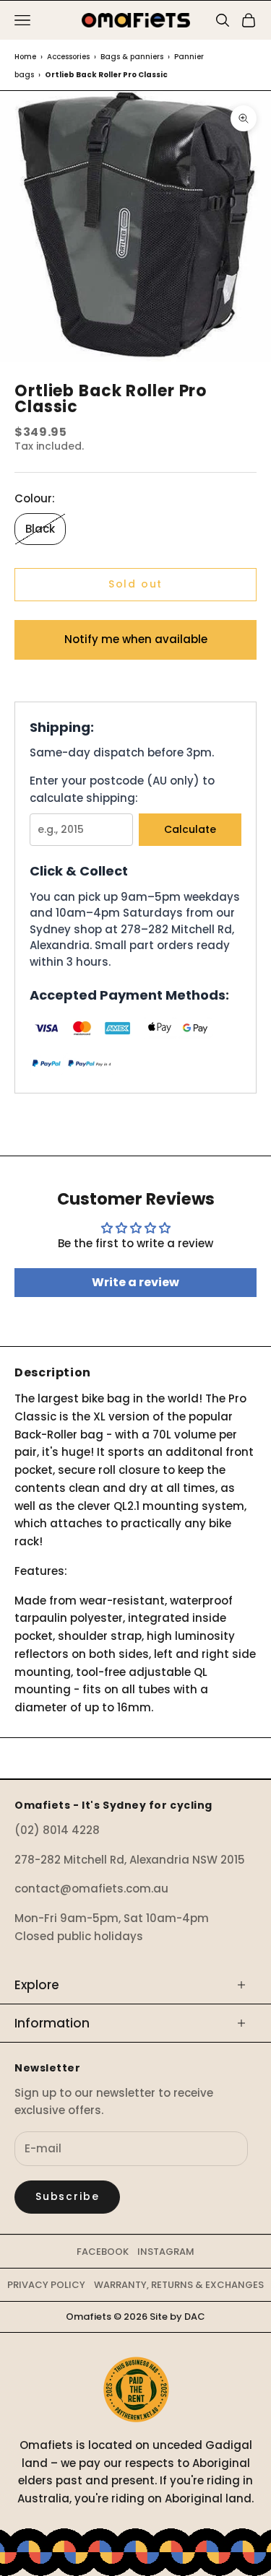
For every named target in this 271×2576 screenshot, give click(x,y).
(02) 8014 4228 (57, 1830)
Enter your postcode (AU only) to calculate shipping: (122, 790)
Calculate (190, 829)
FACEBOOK (103, 2252)
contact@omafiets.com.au (91, 1889)
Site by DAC (177, 2317)
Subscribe (67, 2196)
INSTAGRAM (166, 2252)
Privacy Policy (46, 2285)
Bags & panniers (132, 57)
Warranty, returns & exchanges (179, 2285)
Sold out (136, 584)
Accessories (68, 57)
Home (25, 57)
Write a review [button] (135, 1282)
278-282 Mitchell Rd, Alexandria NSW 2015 (130, 1860)
